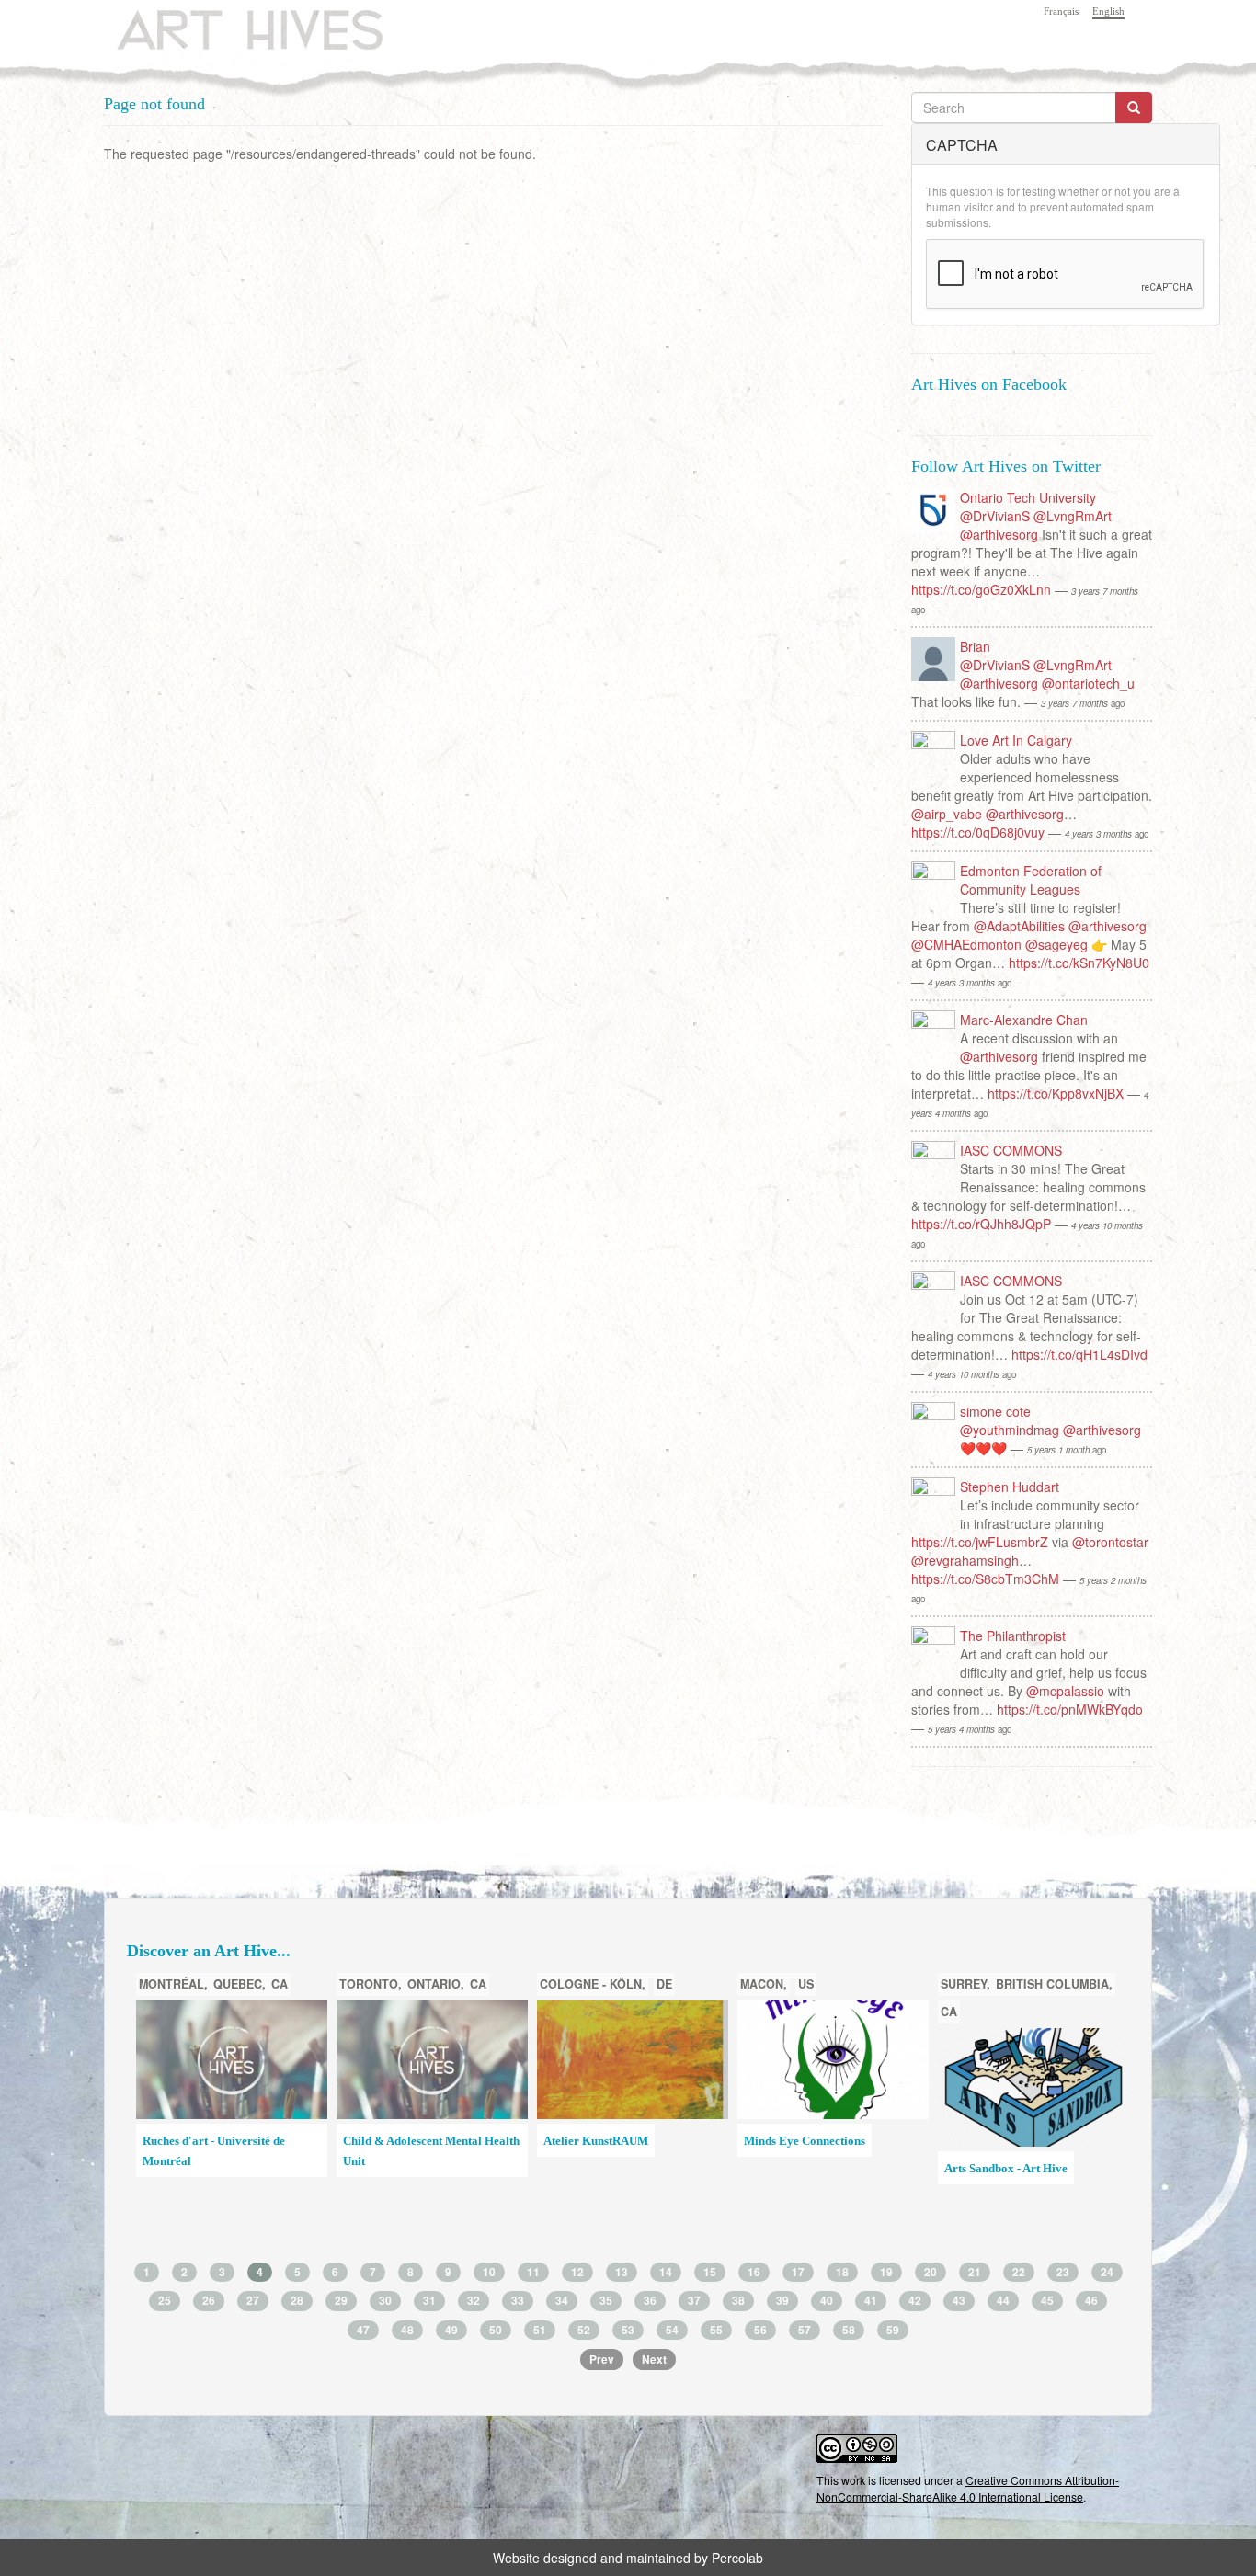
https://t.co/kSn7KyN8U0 (1079, 963)
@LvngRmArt (1073, 516)
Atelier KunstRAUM (596, 2141)
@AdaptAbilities (1019, 926)
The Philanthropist (1013, 1636)
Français (1061, 11)
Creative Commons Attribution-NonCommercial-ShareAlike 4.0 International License (968, 2488)
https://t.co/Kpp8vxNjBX (1056, 1093)
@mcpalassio (1065, 1691)
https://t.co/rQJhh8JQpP (981, 1224)
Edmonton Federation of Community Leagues (1031, 880)
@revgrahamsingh (965, 1560)
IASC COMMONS (1011, 1150)
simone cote (995, 1411)
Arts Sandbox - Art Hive (1006, 2169)
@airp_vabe (947, 814)
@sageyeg (1056, 944)
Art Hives (228, 23)
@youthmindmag (1010, 1430)
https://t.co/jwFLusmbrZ (980, 1542)
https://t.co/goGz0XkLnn (981, 589)
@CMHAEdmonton (966, 944)
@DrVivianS (995, 516)
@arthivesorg (999, 534)
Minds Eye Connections (805, 2141)
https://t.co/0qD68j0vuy (978, 832)
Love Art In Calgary (1016, 740)
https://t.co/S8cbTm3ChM (985, 1579)
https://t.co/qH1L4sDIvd (1079, 1354)
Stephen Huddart (1010, 1487)
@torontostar (1110, 1542)
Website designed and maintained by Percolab (628, 2558)
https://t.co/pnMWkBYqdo (1070, 1709)
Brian (975, 646)
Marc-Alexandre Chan (1024, 1020)
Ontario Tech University (1028, 497)
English (1108, 11)
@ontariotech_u (1088, 683)
